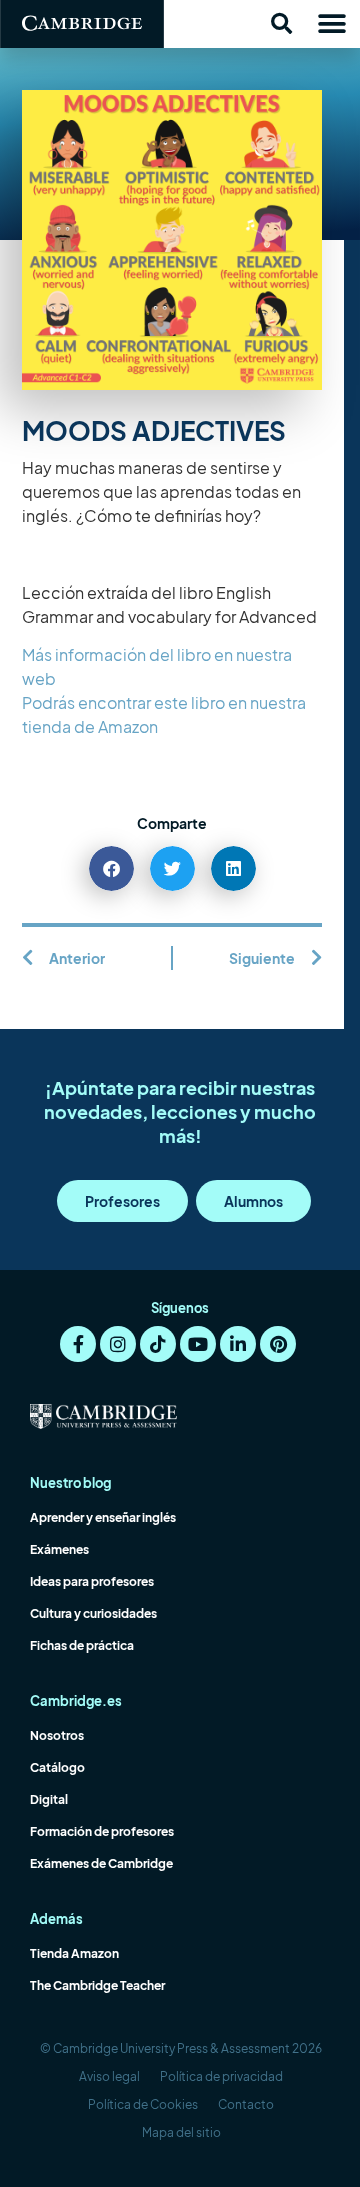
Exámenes (59, 1549)
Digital (49, 1799)
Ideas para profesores (92, 1581)
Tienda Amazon (74, 1953)
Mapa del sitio (181, 2132)
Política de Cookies (143, 2104)
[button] (281, 24)
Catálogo (57, 1767)
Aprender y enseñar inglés (103, 1517)
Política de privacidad (221, 2076)
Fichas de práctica (82, 1645)
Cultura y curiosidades (93, 1613)
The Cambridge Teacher (97, 1985)
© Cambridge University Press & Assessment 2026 (181, 2048)
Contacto (246, 2104)
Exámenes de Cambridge (101, 1863)
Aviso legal (109, 2076)
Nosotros (57, 1735)
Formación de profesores (102, 1831)
